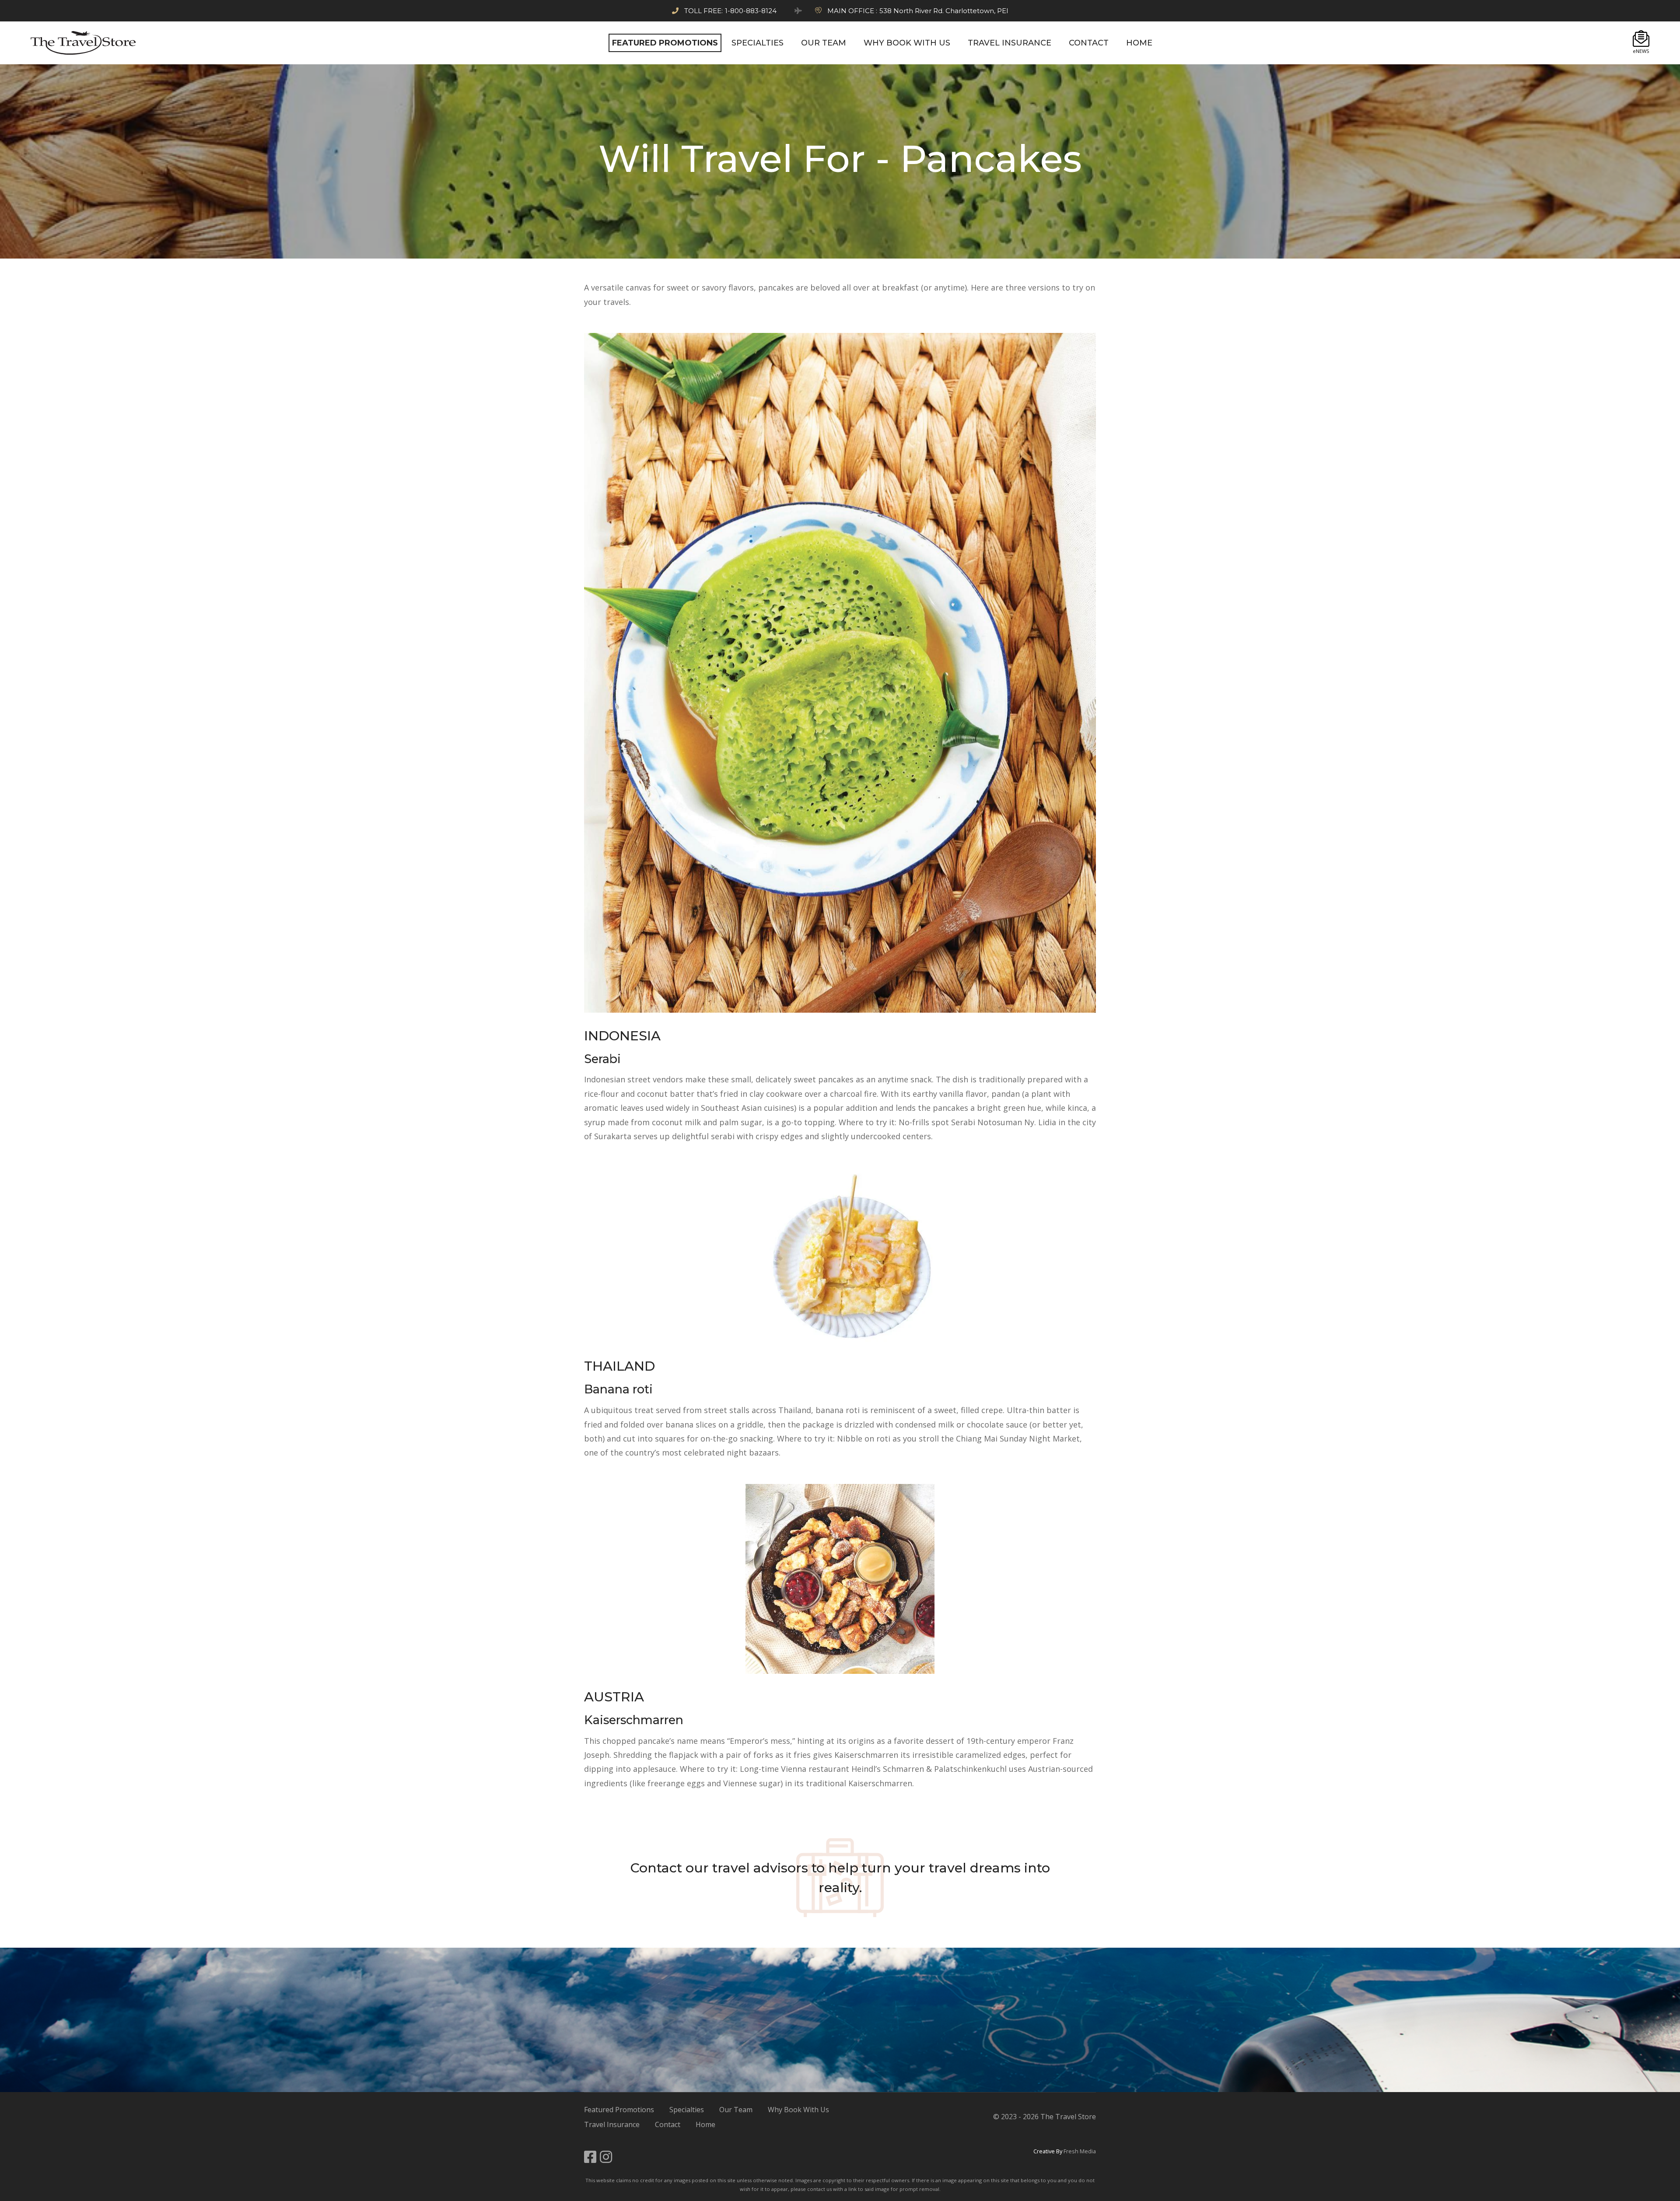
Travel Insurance (612, 2124)
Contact (656, 1868)
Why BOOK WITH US (907, 43)
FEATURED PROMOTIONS (665, 43)
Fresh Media (1080, 2151)
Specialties (687, 2110)
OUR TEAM (824, 43)
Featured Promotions (619, 2110)
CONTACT (1089, 43)
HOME (1139, 43)
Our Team (736, 2110)
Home (705, 2124)
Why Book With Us (798, 2110)
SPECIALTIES (758, 43)
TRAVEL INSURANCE (1010, 43)
